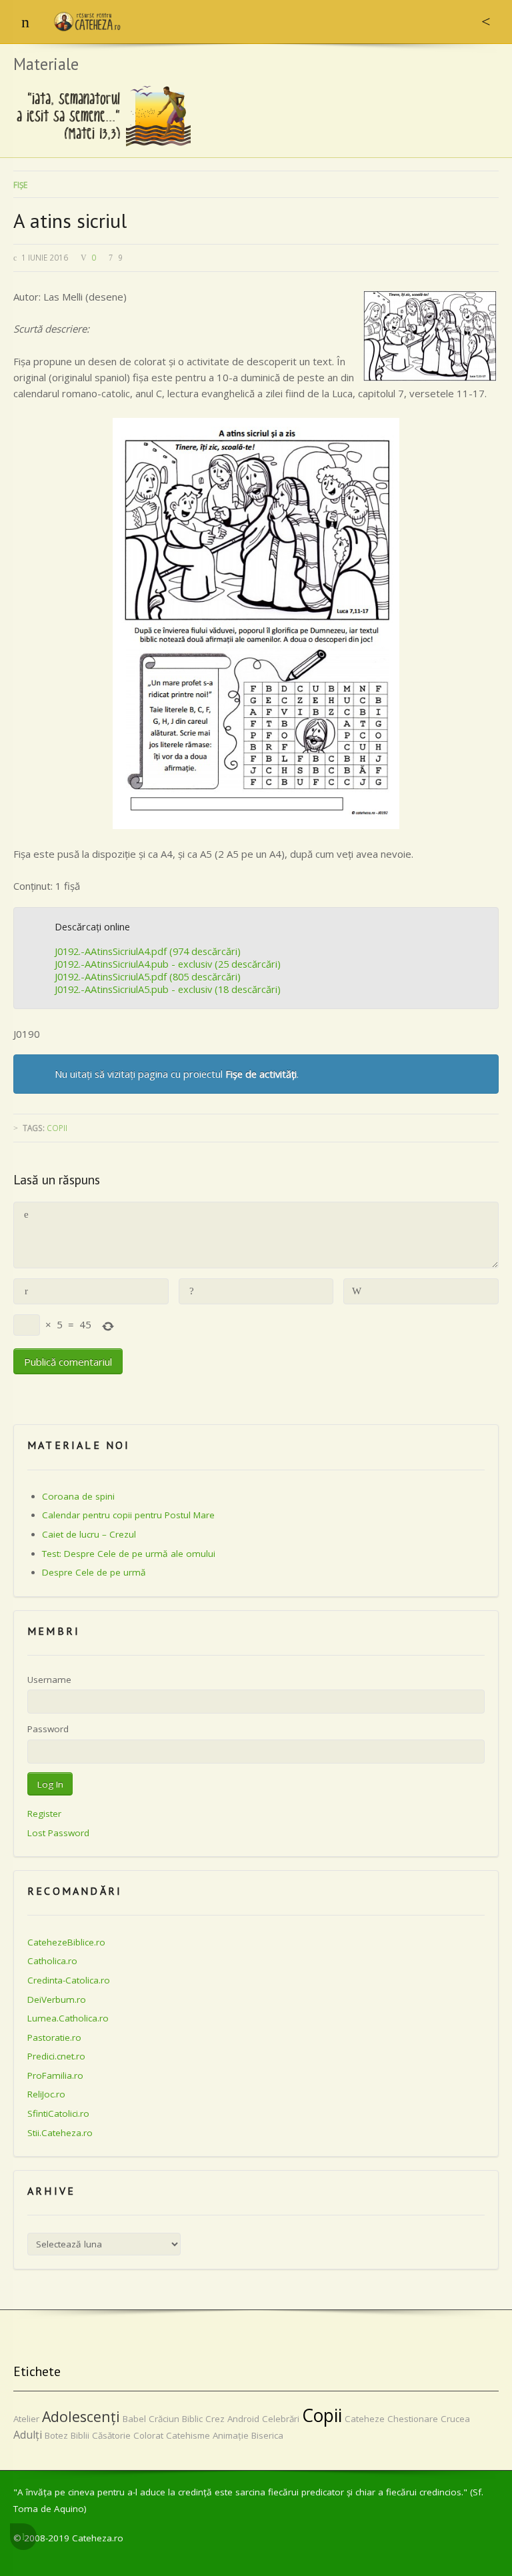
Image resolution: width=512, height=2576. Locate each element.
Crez (215, 2419)
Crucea (455, 2419)
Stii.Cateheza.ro (60, 2133)
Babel (134, 2419)
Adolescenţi (81, 2416)
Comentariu (26, 1215)
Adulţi (28, 2435)
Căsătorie (111, 2435)
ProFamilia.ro (55, 2075)
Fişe (20, 185)
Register (44, 1814)
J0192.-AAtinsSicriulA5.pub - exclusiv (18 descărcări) (168, 989)
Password (48, 1729)
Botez (56, 2435)
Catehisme (188, 2435)
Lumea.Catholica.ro (68, 2018)
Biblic (192, 2419)
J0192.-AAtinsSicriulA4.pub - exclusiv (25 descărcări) (168, 964)
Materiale (46, 64)
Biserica (267, 2435)
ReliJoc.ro (46, 2094)
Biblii (80, 2435)
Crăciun (164, 2419)
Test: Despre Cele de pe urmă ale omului (129, 1554)
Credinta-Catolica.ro (69, 1980)
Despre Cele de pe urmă (94, 1572)
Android (243, 2419)
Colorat (148, 2435)
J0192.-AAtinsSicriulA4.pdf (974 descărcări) (148, 951)
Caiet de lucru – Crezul (89, 1534)
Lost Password (58, 1833)
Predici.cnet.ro (56, 2056)
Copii (57, 1128)
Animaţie (231, 2435)
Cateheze (365, 2419)
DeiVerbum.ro (57, 1999)
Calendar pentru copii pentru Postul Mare (128, 1515)
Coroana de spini (78, 1496)
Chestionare (413, 2419)
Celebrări (281, 2419)
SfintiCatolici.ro (58, 2113)
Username (49, 1680)
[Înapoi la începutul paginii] (23, 2537)
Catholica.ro (52, 1961)
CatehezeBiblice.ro (66, 1942)
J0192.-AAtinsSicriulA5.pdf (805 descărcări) (148, 976)
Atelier (26, 2419)
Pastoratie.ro (54, 2037)
